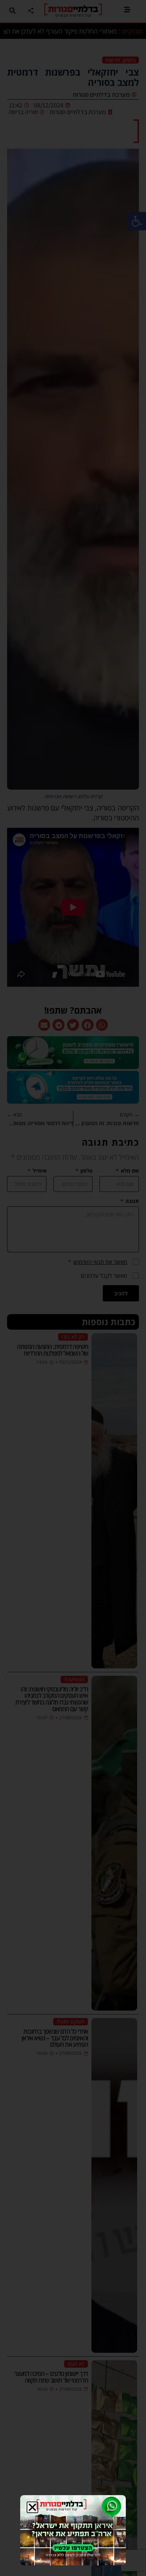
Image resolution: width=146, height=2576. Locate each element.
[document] (73, 1288)
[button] (32, 2507)
